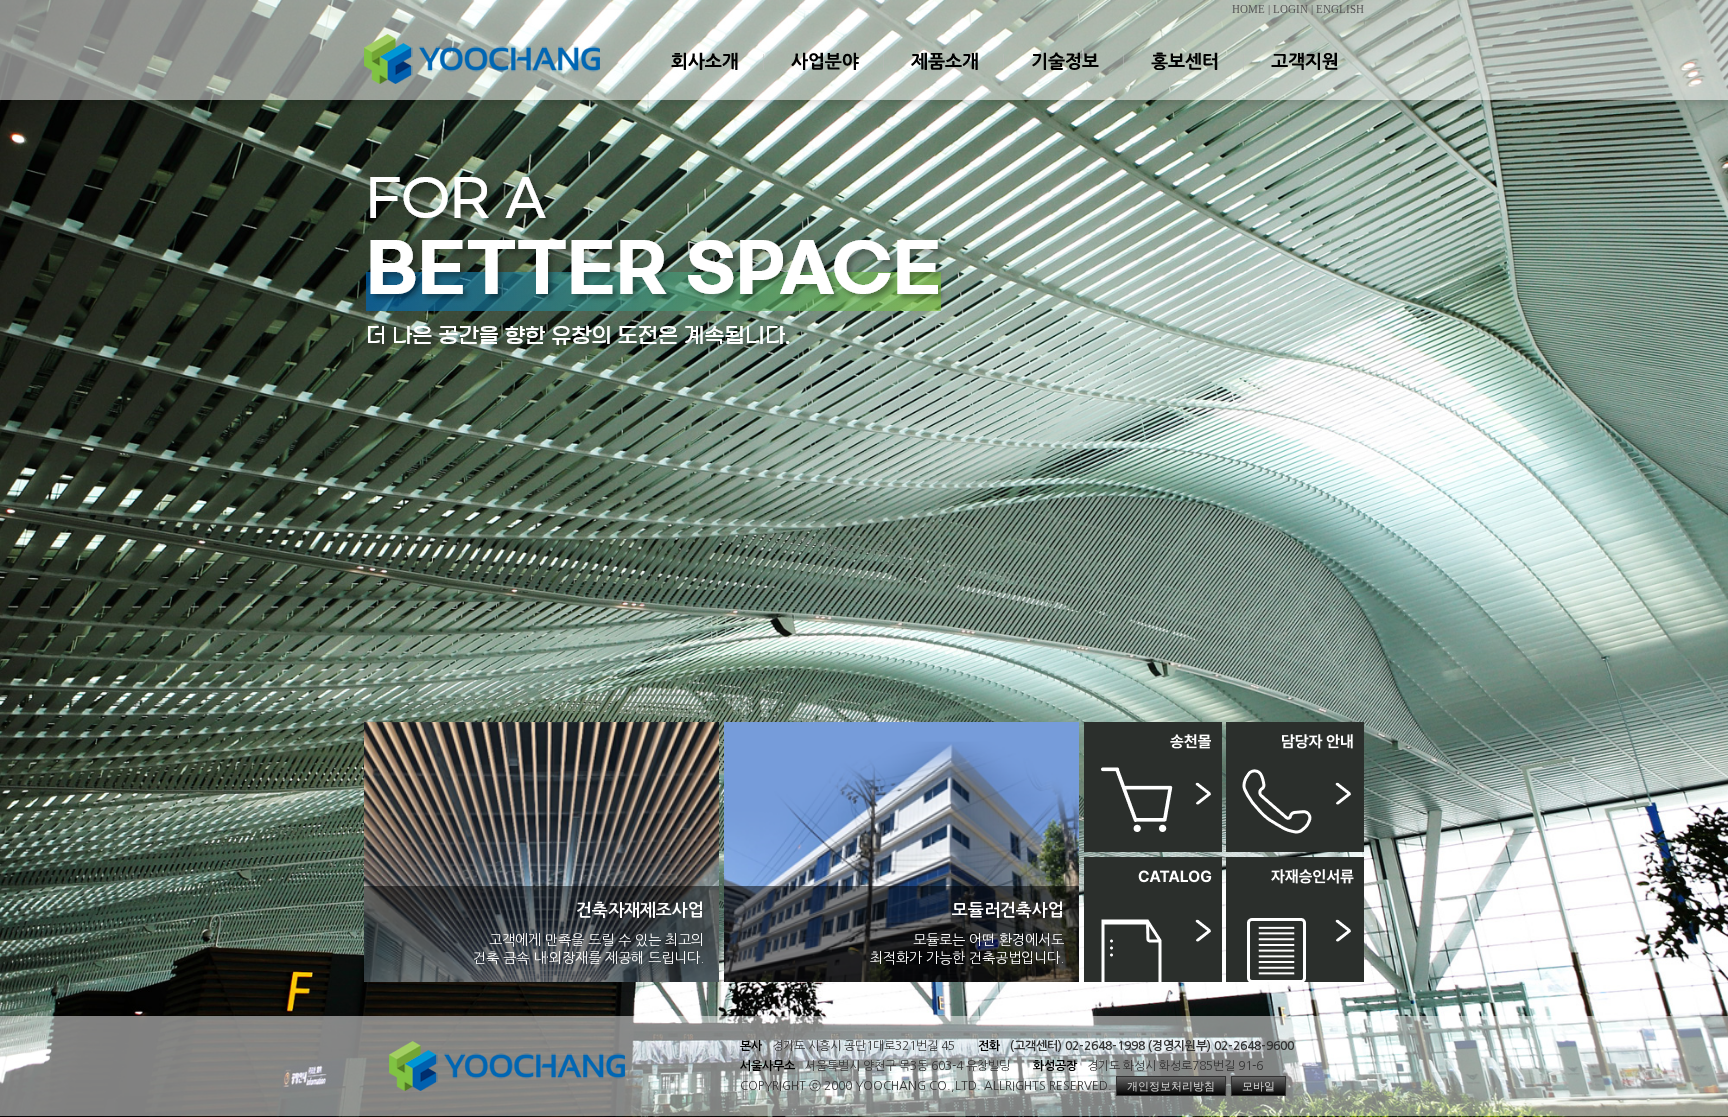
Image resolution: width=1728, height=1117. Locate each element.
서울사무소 (767, 1066)
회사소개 (704, 79)
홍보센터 (1184, 79)
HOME (1248, 9)
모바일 (1258, 1086)
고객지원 (1304, 79)
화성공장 (1055, 1066)
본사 (751, 1046)
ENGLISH (1340, 9)
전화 (989, 1046)
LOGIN (1290, 9)
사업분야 (824, 79)
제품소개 (944, 79)
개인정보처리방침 (1171, 1086)
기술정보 (1064, 79)
